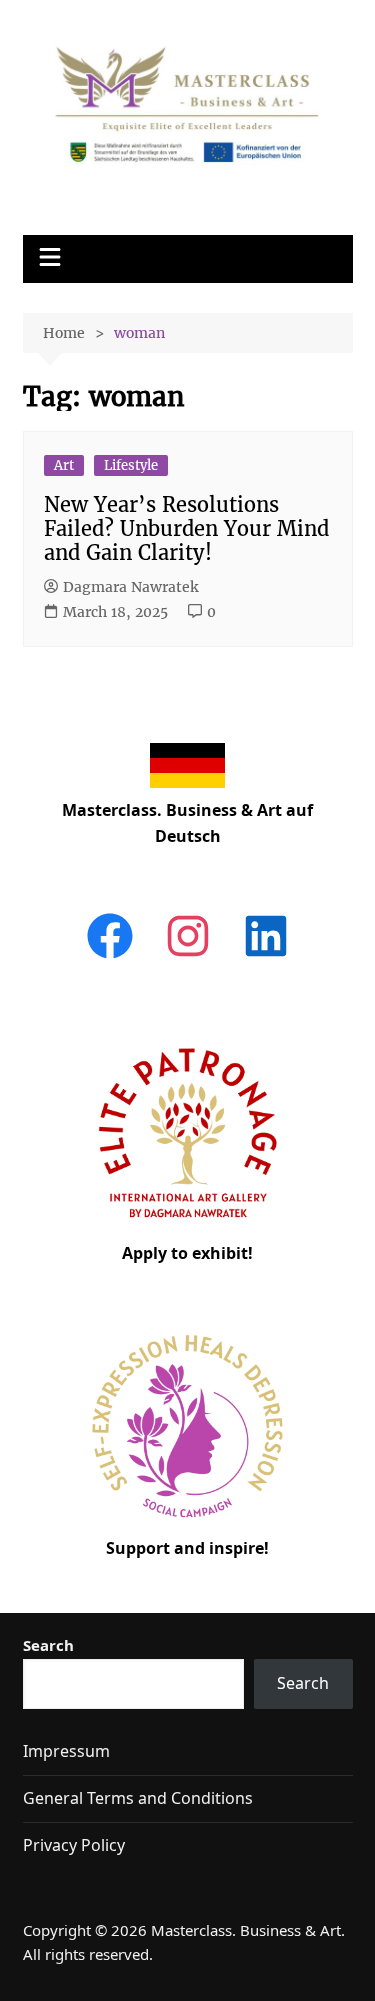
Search (48, 1645)
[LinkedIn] (266, 957)
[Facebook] (110, 957)
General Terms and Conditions (138, 1798)
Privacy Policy (74, 1845)
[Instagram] (188, 957)
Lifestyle (131, 465)
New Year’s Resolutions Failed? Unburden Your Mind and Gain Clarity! (186, 528)
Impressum (66, 1751)
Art (64, 465)
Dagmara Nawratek (130, 587)
